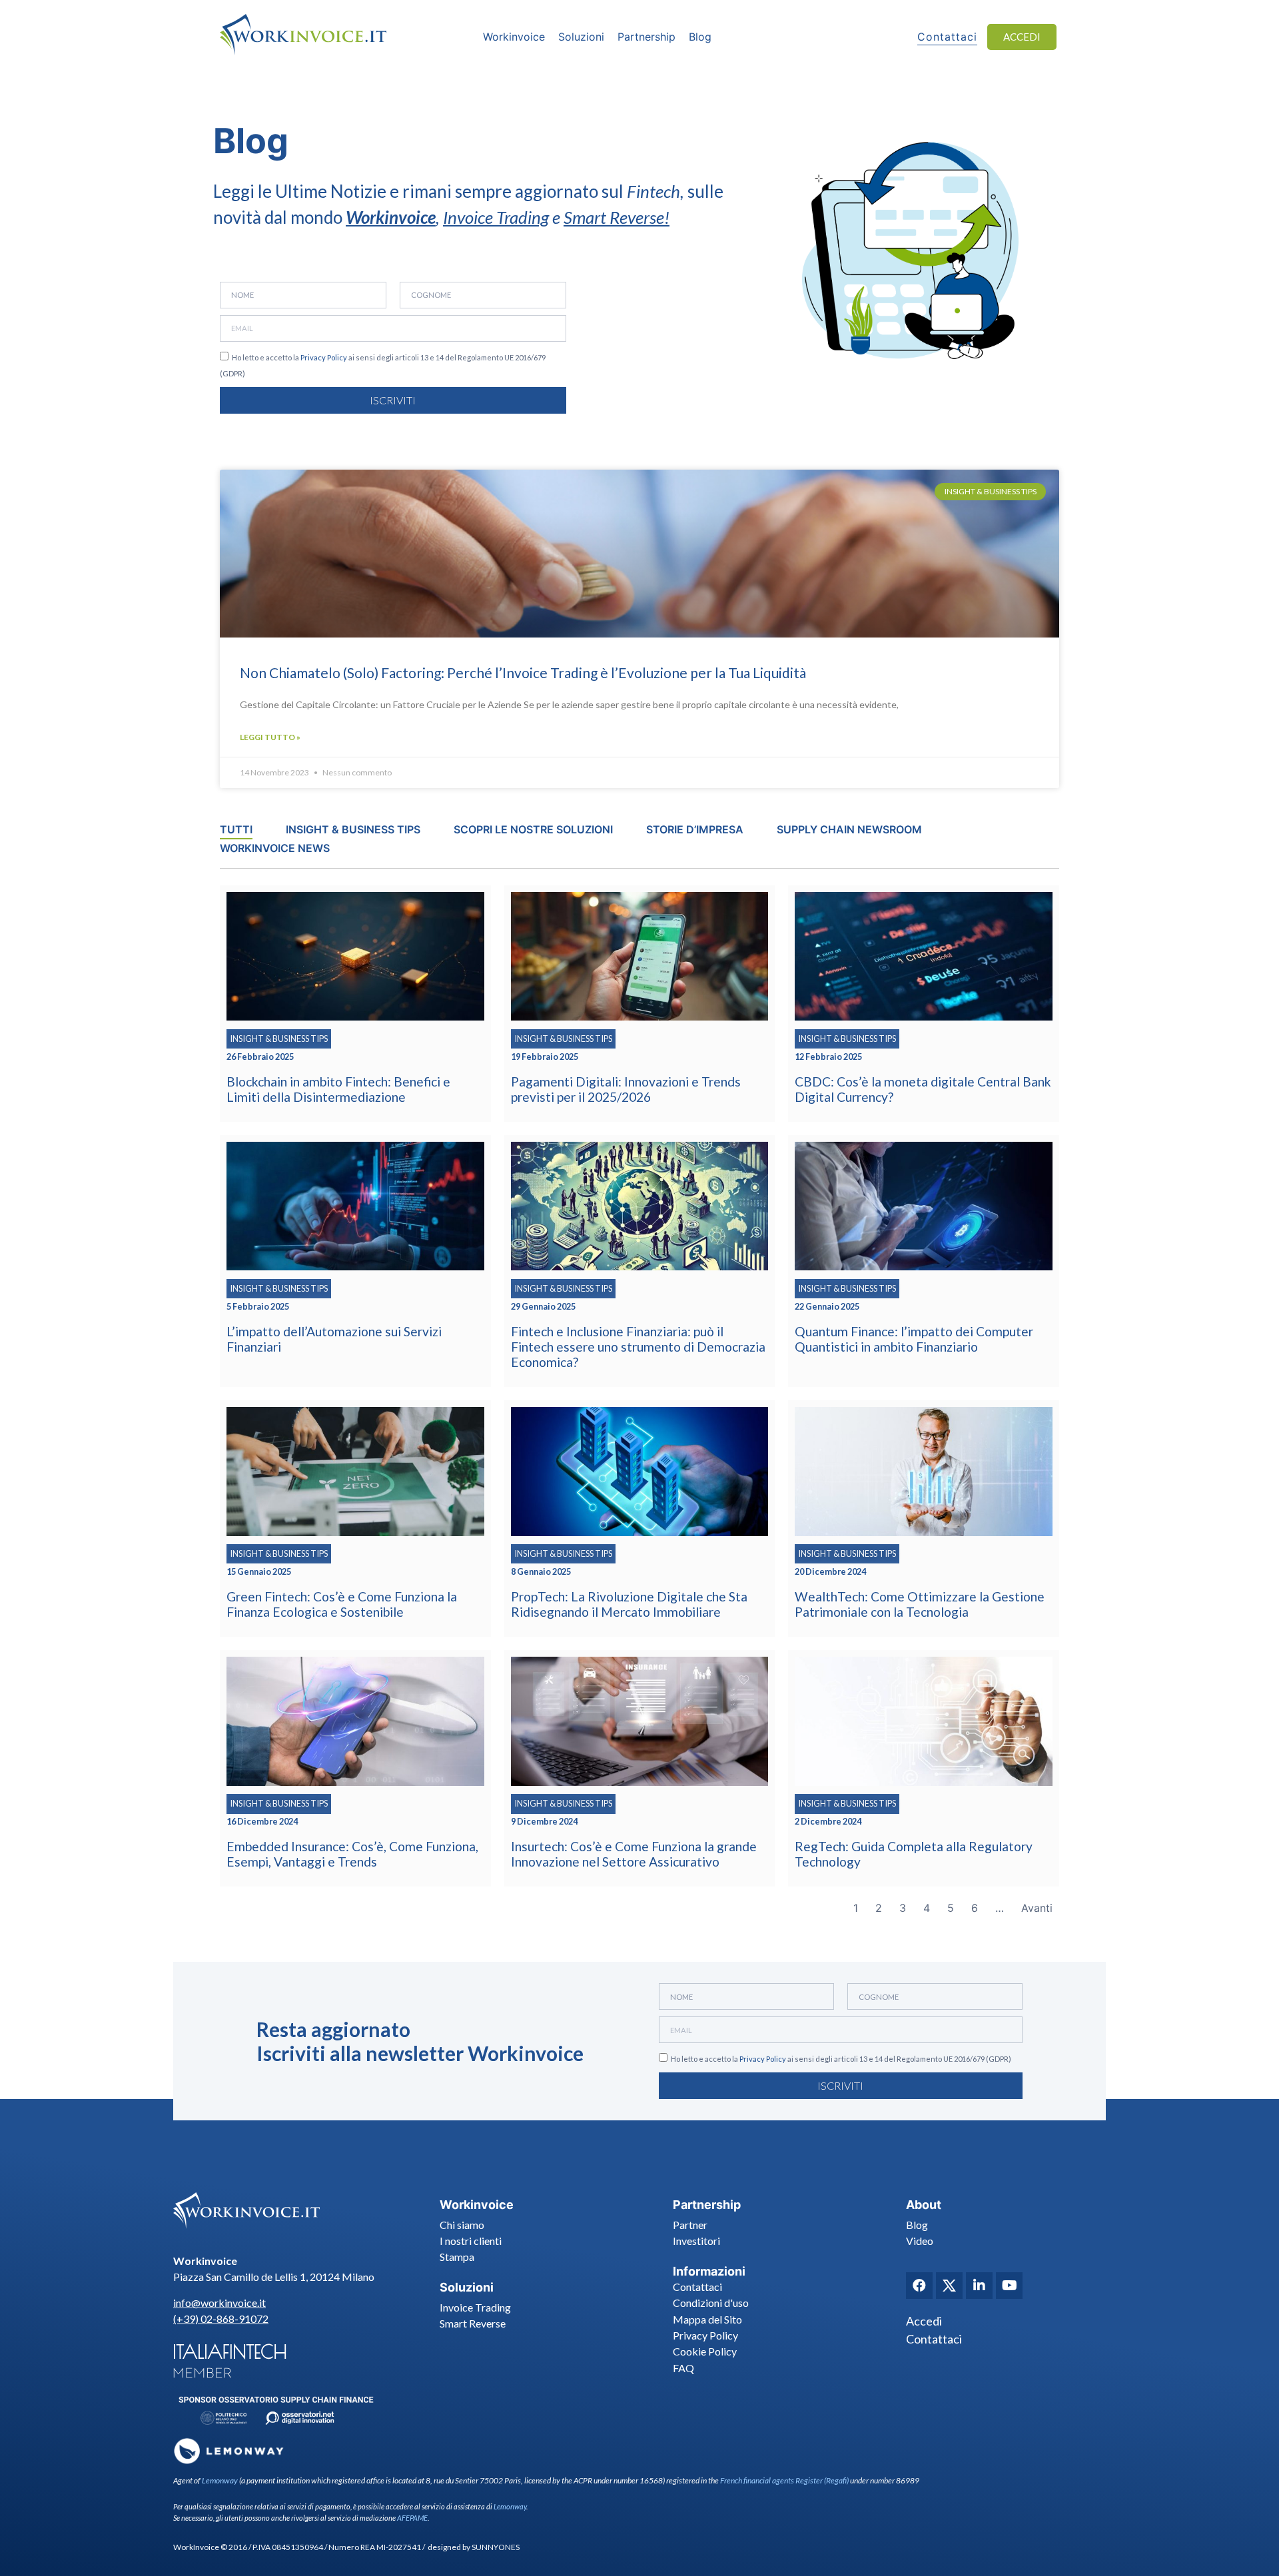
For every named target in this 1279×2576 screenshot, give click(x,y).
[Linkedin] (979, 2286)
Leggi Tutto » (270, 737)
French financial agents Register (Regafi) (784, 2480)
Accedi (924, 2321)
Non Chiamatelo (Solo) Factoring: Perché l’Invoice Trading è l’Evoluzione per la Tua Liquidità (523, 672)
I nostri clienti (471, 2241)
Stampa (457, 2257)
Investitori (696, 2241)
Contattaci (697, 2287)
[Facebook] (919, 2286)
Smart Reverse (614, 217)
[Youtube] (1009, 2286)
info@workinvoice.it (219, 2303)
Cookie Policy (705, 2351)
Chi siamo (462, 2225)
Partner (690, 2225)
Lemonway (220, 2480)
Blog (917, 2225)
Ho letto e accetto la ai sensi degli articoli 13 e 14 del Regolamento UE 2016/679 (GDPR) (841, 2059)
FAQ (683, 2368)
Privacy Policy (324, 357)
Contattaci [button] (947, 37)
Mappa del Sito (707, 2319)
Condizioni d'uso (711, 2303)
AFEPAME (412, 2518)
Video (920, 2241)
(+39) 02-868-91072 (221, 2319)
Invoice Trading (496, 217)
